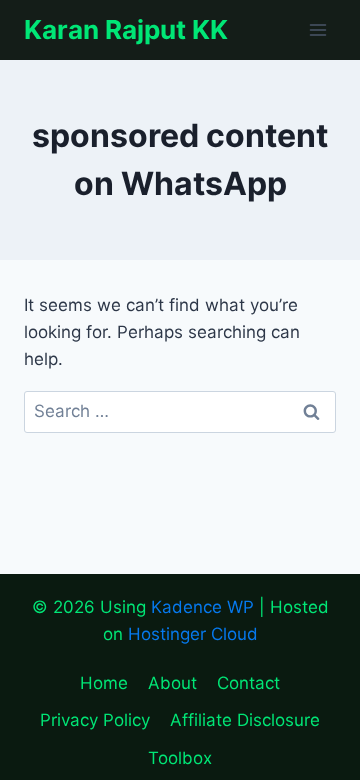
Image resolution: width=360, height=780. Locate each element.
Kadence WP (202, 607)
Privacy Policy (95, 720)
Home (104, 683)
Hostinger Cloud (193, 634)
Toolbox (180, 758)
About (172, 683)
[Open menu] (317, 29)
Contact (248, 683)
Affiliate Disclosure (245, 720)
